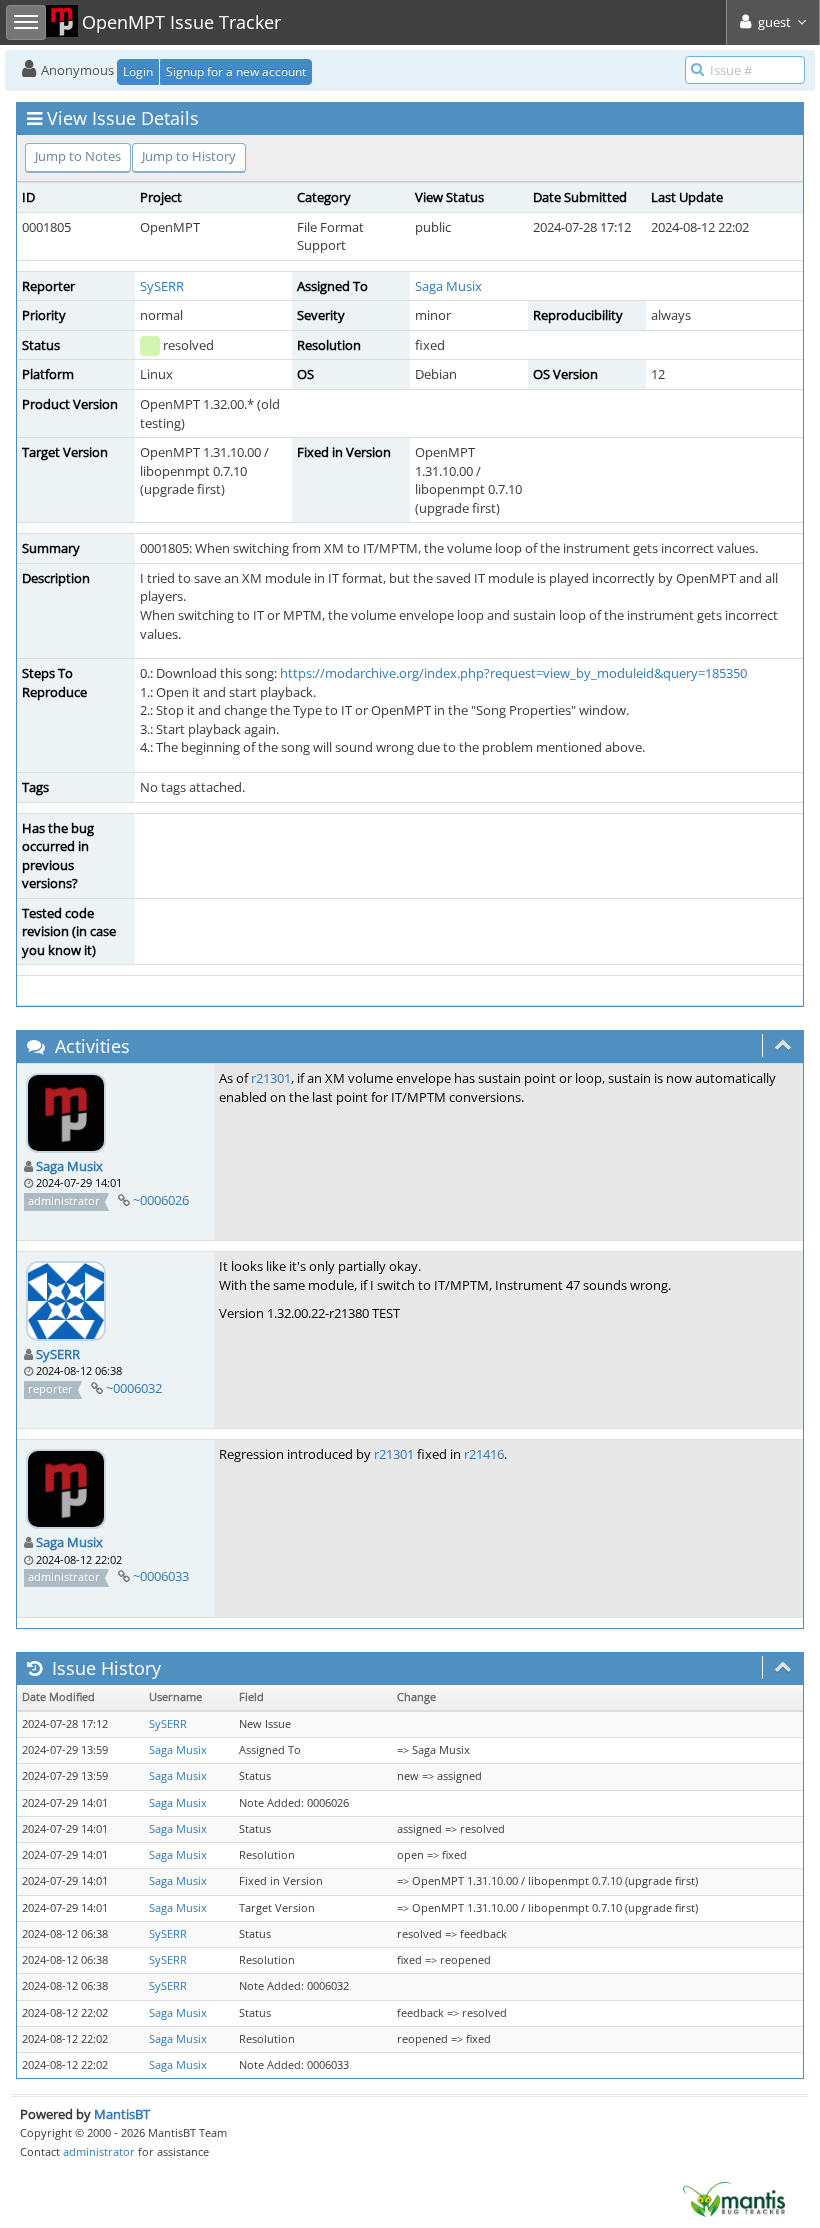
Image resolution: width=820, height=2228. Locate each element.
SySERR (162, 286)
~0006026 (161, 1200)
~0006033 (161, 1576)
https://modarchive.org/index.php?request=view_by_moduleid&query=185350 (513, 673)
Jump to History (189, 156)
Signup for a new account (236, 71)
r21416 (484, 1454)
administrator (99, 2151)
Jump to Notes (78, 156)
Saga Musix (448, 286)
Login (138, 71)
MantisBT (122, 2114)
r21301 (271, 1078)
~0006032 (134, 1388)
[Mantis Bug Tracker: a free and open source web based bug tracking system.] (734, 2198)
